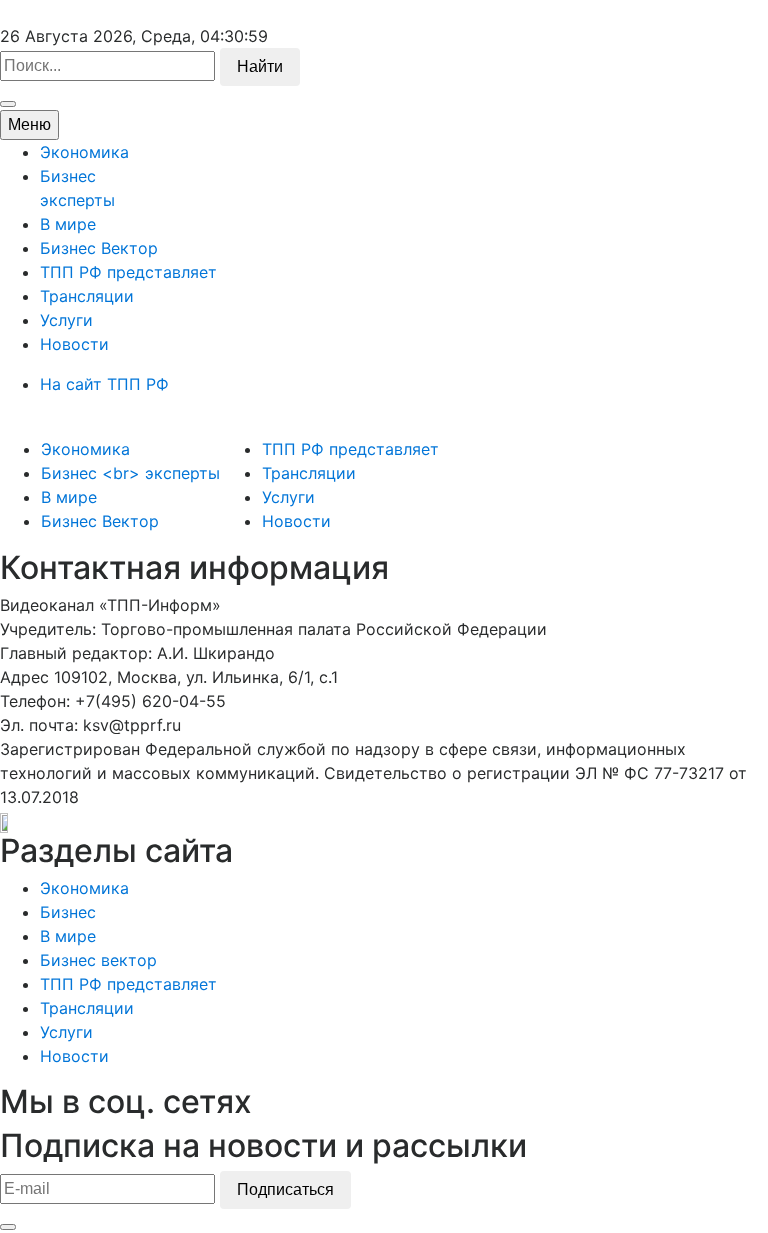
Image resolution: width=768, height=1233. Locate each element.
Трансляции (87, 296)
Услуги (66, 320)
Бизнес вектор (98, 960)
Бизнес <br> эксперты (130, 473)
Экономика (84, 152)
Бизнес (68, 912)
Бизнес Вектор (99, 248)
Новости (74, 344)
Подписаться (285, 1189)
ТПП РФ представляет (128, 272)
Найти (260, 66)
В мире (68, 224)
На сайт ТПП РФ (104, 384)
